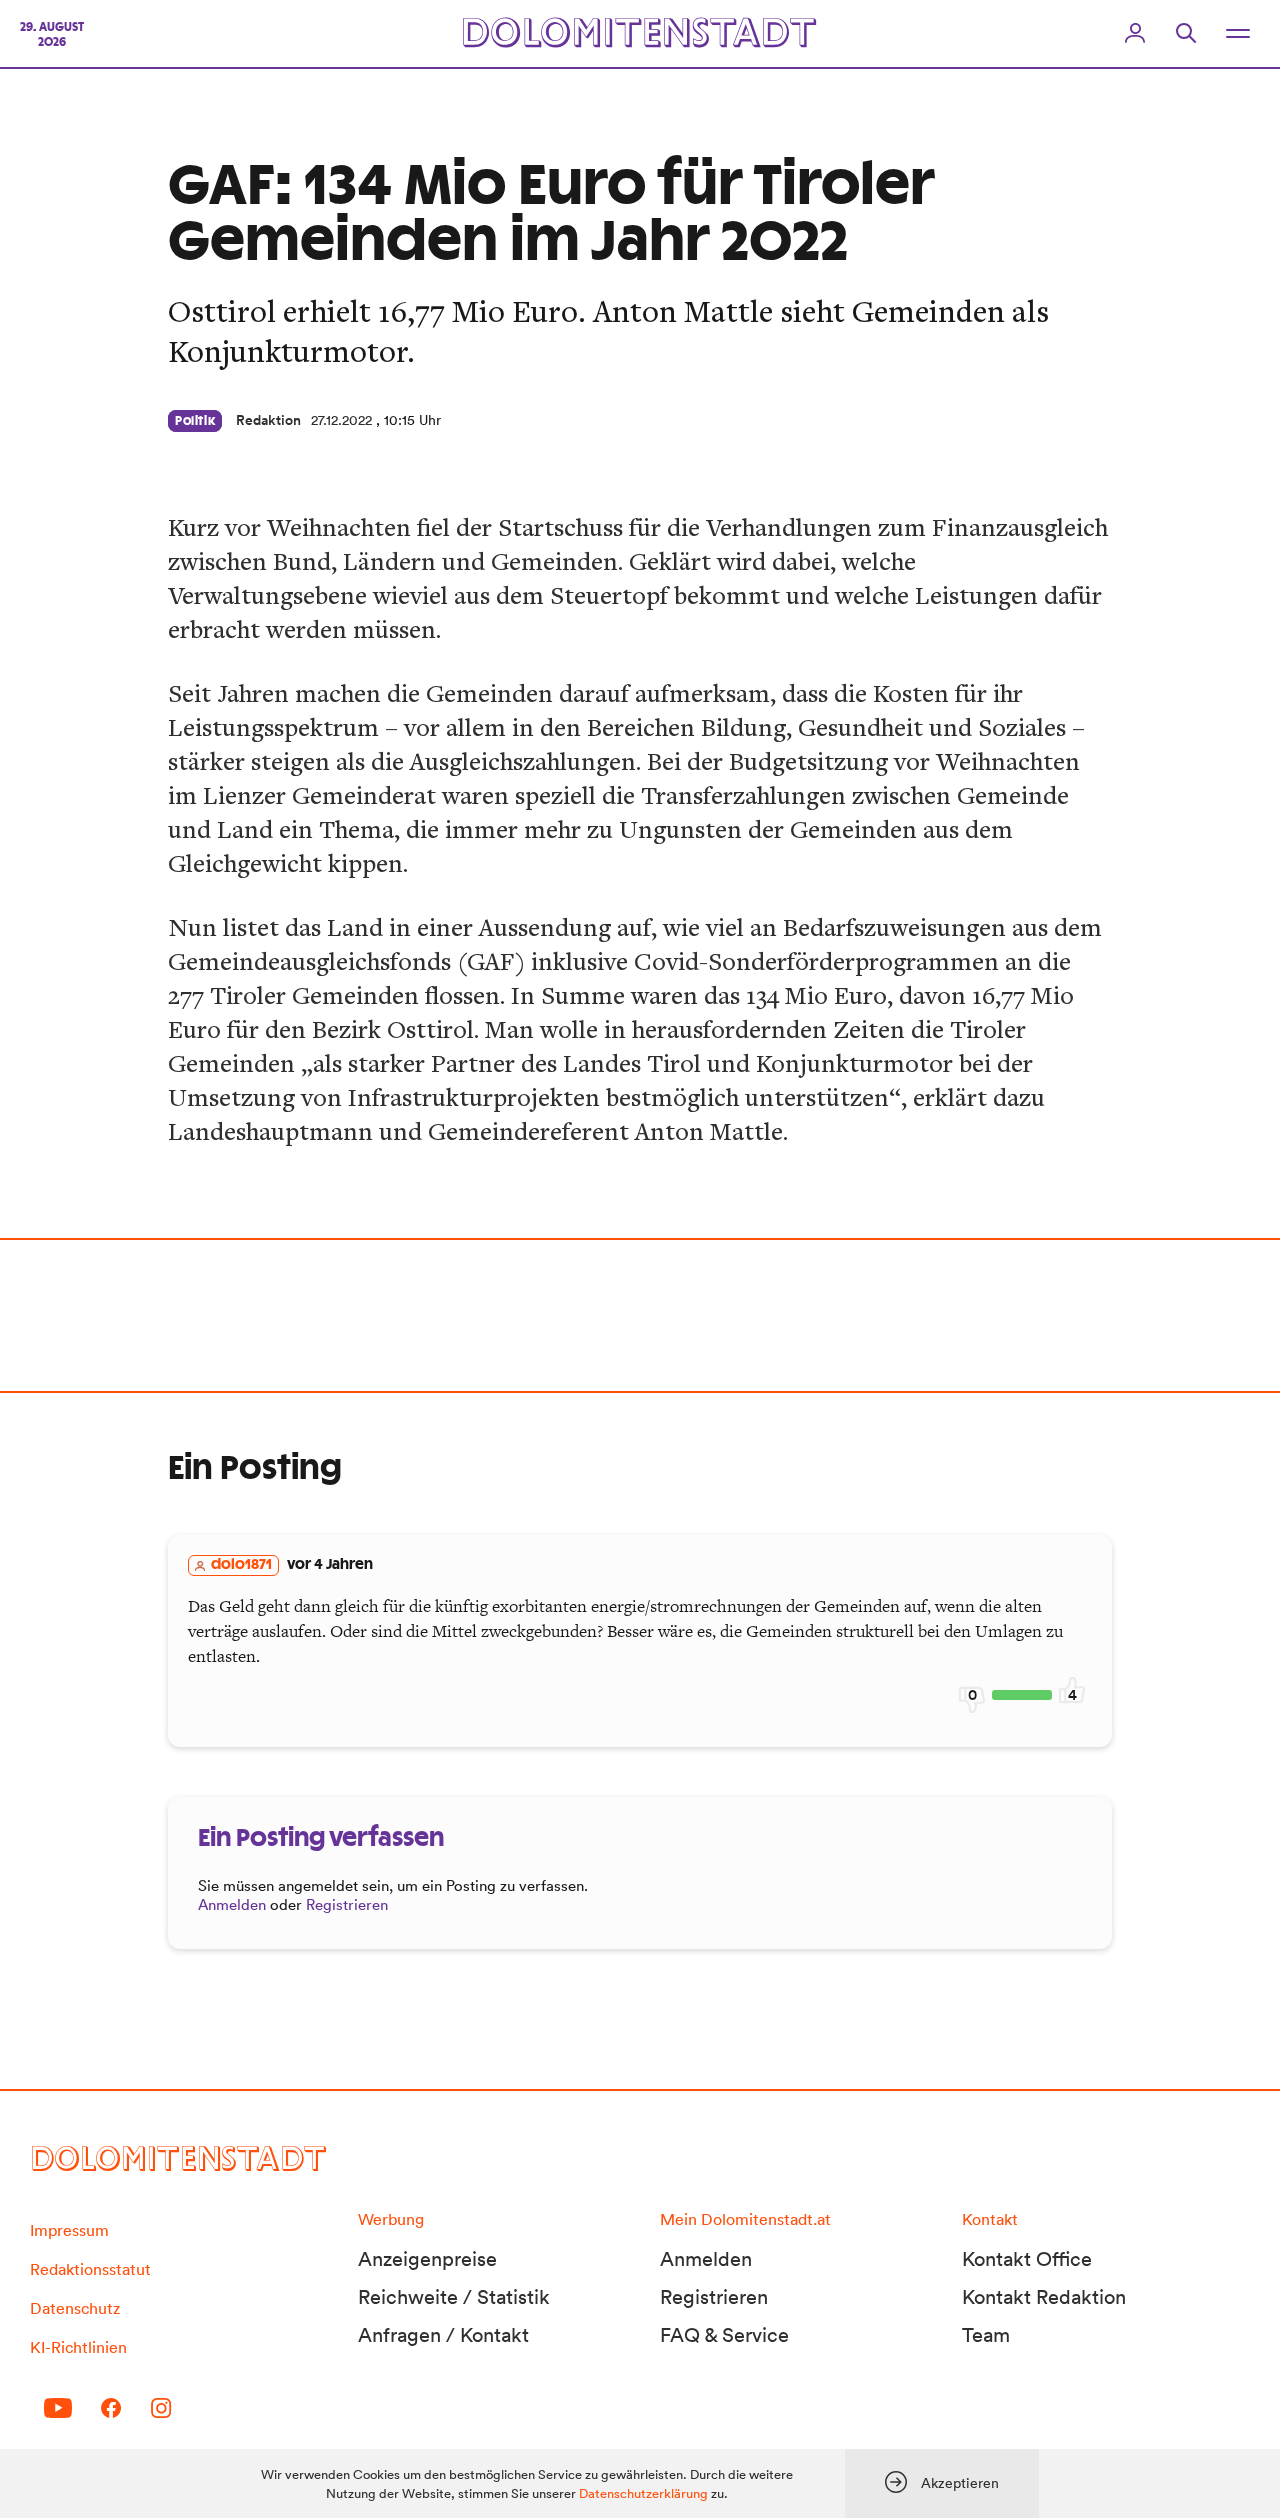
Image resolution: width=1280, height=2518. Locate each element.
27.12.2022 (341, 420)
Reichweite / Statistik (454, 2297)
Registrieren (347, 1904)
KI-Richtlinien (78, 2347)
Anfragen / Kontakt (443, 2335)
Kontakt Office (1027, 2259)
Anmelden (232, 1904)
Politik (195, 421)
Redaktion (268, 420)
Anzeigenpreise (427, 2259)
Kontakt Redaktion (1044, 2297)
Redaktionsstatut (90, 2269)
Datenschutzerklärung (643, 2493)
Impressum (69, 2230)
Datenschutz (75, 2308)
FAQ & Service (724, 2335)
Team (986, 2335)
